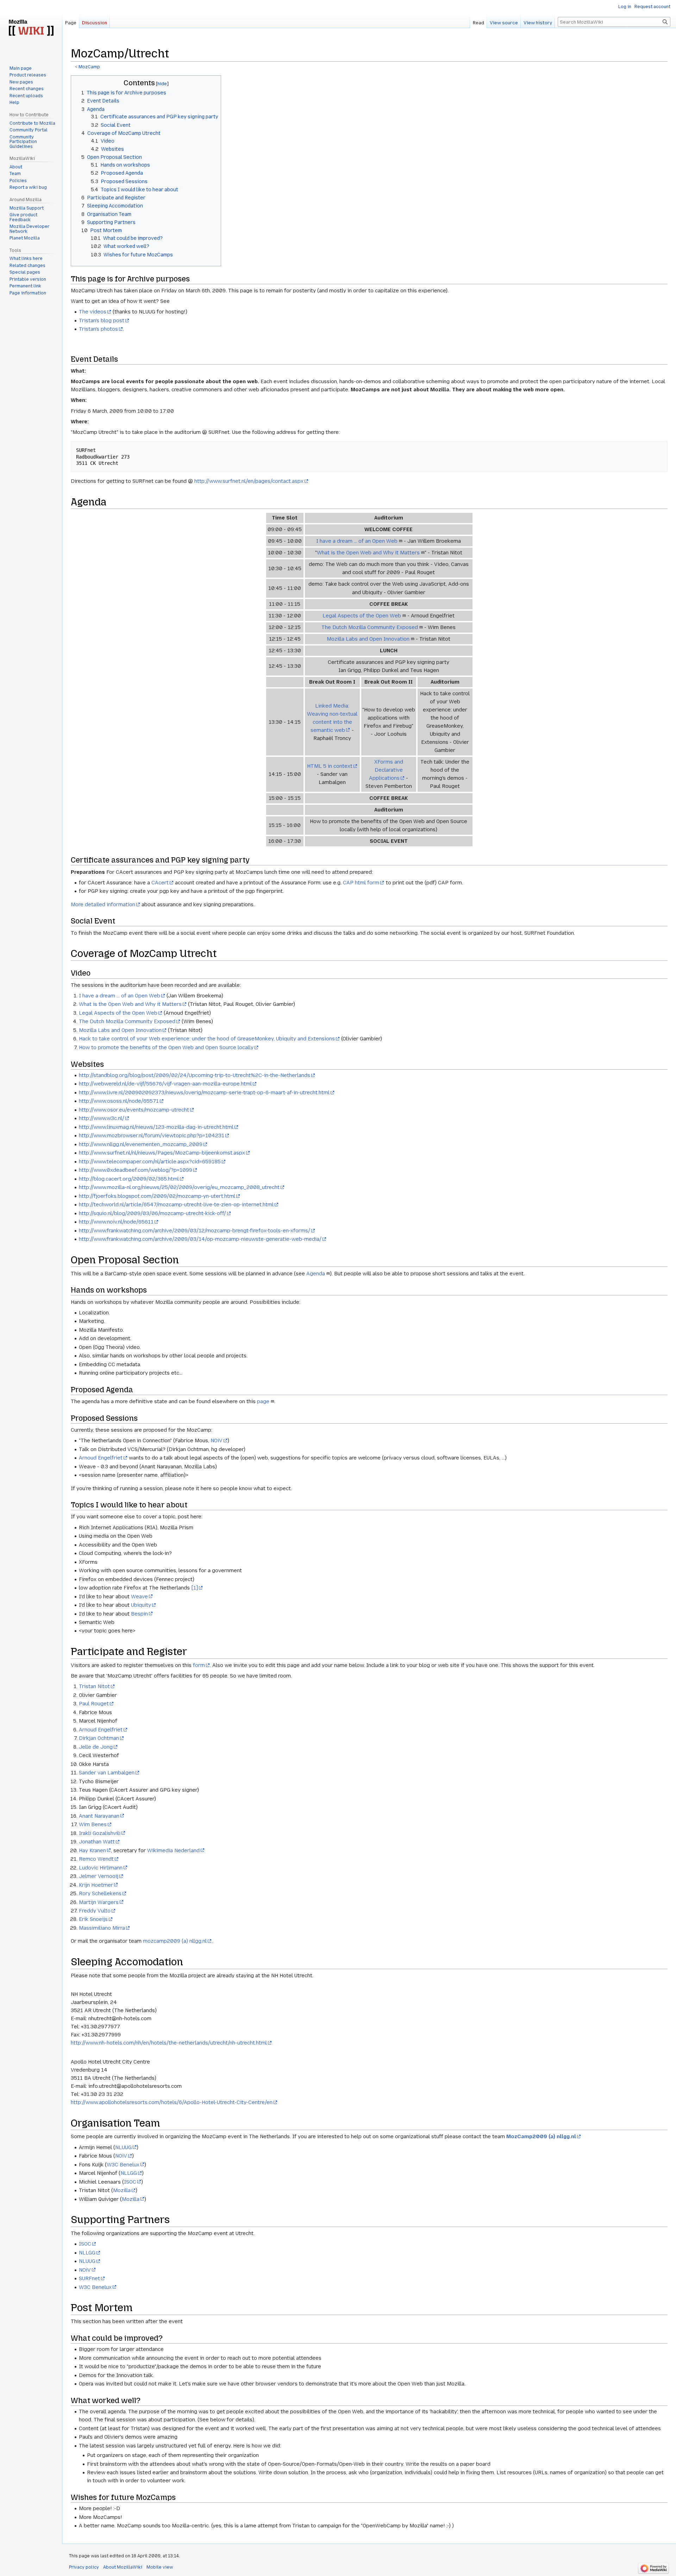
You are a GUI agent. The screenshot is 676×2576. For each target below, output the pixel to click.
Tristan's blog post (102, 321)
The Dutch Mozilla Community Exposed (370, 627)
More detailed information (103, 904)
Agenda (316, 1274)
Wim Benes (93, 1824)
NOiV (217, 1441)
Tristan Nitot (94, 1686)
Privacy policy (84, 2567)
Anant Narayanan (99, 1816)
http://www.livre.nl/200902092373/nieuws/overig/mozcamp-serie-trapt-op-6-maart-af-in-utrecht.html (204, 1093)
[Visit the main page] (31, 28)
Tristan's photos (98, 329)
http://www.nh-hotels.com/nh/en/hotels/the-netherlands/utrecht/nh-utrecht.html (169, 2043)
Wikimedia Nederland (173, 1850)
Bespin (139, 1614)
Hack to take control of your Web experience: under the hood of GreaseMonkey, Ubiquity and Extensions (207, 1039)
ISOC (130, 2182)
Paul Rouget (94, 1704)
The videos (93, 312)
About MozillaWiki (123, 2567)
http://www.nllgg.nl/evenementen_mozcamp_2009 (141, 1144)
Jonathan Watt (97, 1842)
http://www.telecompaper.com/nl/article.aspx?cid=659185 (150, 1162)
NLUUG (123, 2147)
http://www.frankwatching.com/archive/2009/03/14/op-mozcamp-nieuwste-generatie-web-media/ (200, 1239)
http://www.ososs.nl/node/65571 (119, 1101)
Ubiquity (141, 1605)
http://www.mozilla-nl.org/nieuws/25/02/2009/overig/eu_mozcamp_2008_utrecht (179, 1187)
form (199, 1665)
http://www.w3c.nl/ (102, 1118)
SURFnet (89, 2278)
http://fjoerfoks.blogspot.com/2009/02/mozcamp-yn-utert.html (157, 1196)
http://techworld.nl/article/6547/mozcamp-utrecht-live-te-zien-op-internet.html (176, 1205)
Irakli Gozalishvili (100, 1833)
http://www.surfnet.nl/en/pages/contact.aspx (249, 481)
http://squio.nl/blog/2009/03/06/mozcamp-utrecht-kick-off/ (152, 1213)
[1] (195, 1588)
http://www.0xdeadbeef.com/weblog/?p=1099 (136, 1170)
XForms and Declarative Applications (386, 770)
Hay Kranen (92, 1850)
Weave (139, 1597)
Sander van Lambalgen (107, 1773)
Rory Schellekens (100, 1893)
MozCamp (89, 67)
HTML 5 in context (330, 766)
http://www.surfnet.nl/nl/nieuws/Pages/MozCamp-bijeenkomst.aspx (162, 1153)
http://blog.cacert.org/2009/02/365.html (129, 1179)
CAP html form (361, 883)
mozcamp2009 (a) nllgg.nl (175, 1941)
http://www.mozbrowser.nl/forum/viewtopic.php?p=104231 (152, 1135)
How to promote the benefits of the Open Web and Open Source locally (166, 1047)
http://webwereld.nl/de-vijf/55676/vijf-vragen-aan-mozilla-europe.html (165, 1084)
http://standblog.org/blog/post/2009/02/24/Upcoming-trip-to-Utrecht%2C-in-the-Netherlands (195, 1075)
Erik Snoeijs (93, 1919)
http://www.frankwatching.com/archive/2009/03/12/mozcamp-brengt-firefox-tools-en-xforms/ (195, 1231)
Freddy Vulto (95, 1911)
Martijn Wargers (99, 1902)
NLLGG (129, 2173)
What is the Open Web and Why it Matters (368, 553)
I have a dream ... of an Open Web (357, 541)
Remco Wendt (96, 1859)
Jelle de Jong (96, 1747)
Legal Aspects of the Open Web (362, 616)
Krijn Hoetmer (96, 1885)
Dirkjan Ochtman (99, 1738)
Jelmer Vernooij (99, 1876)
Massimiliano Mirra (102, 1928)
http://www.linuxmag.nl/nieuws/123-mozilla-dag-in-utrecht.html (156, 1127)
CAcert (160, 883)
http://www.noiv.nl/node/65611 (116, 1222)
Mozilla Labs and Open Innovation (368, 639)
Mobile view (160, 2567)
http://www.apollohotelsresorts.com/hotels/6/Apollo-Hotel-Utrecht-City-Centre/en (172, 2102)
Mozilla (122, 2190)
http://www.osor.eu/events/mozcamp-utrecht (134, 1110)
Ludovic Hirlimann (101, 1868)
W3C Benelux (123, 2165)
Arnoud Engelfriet (101, 1458)
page (263, 1401)
